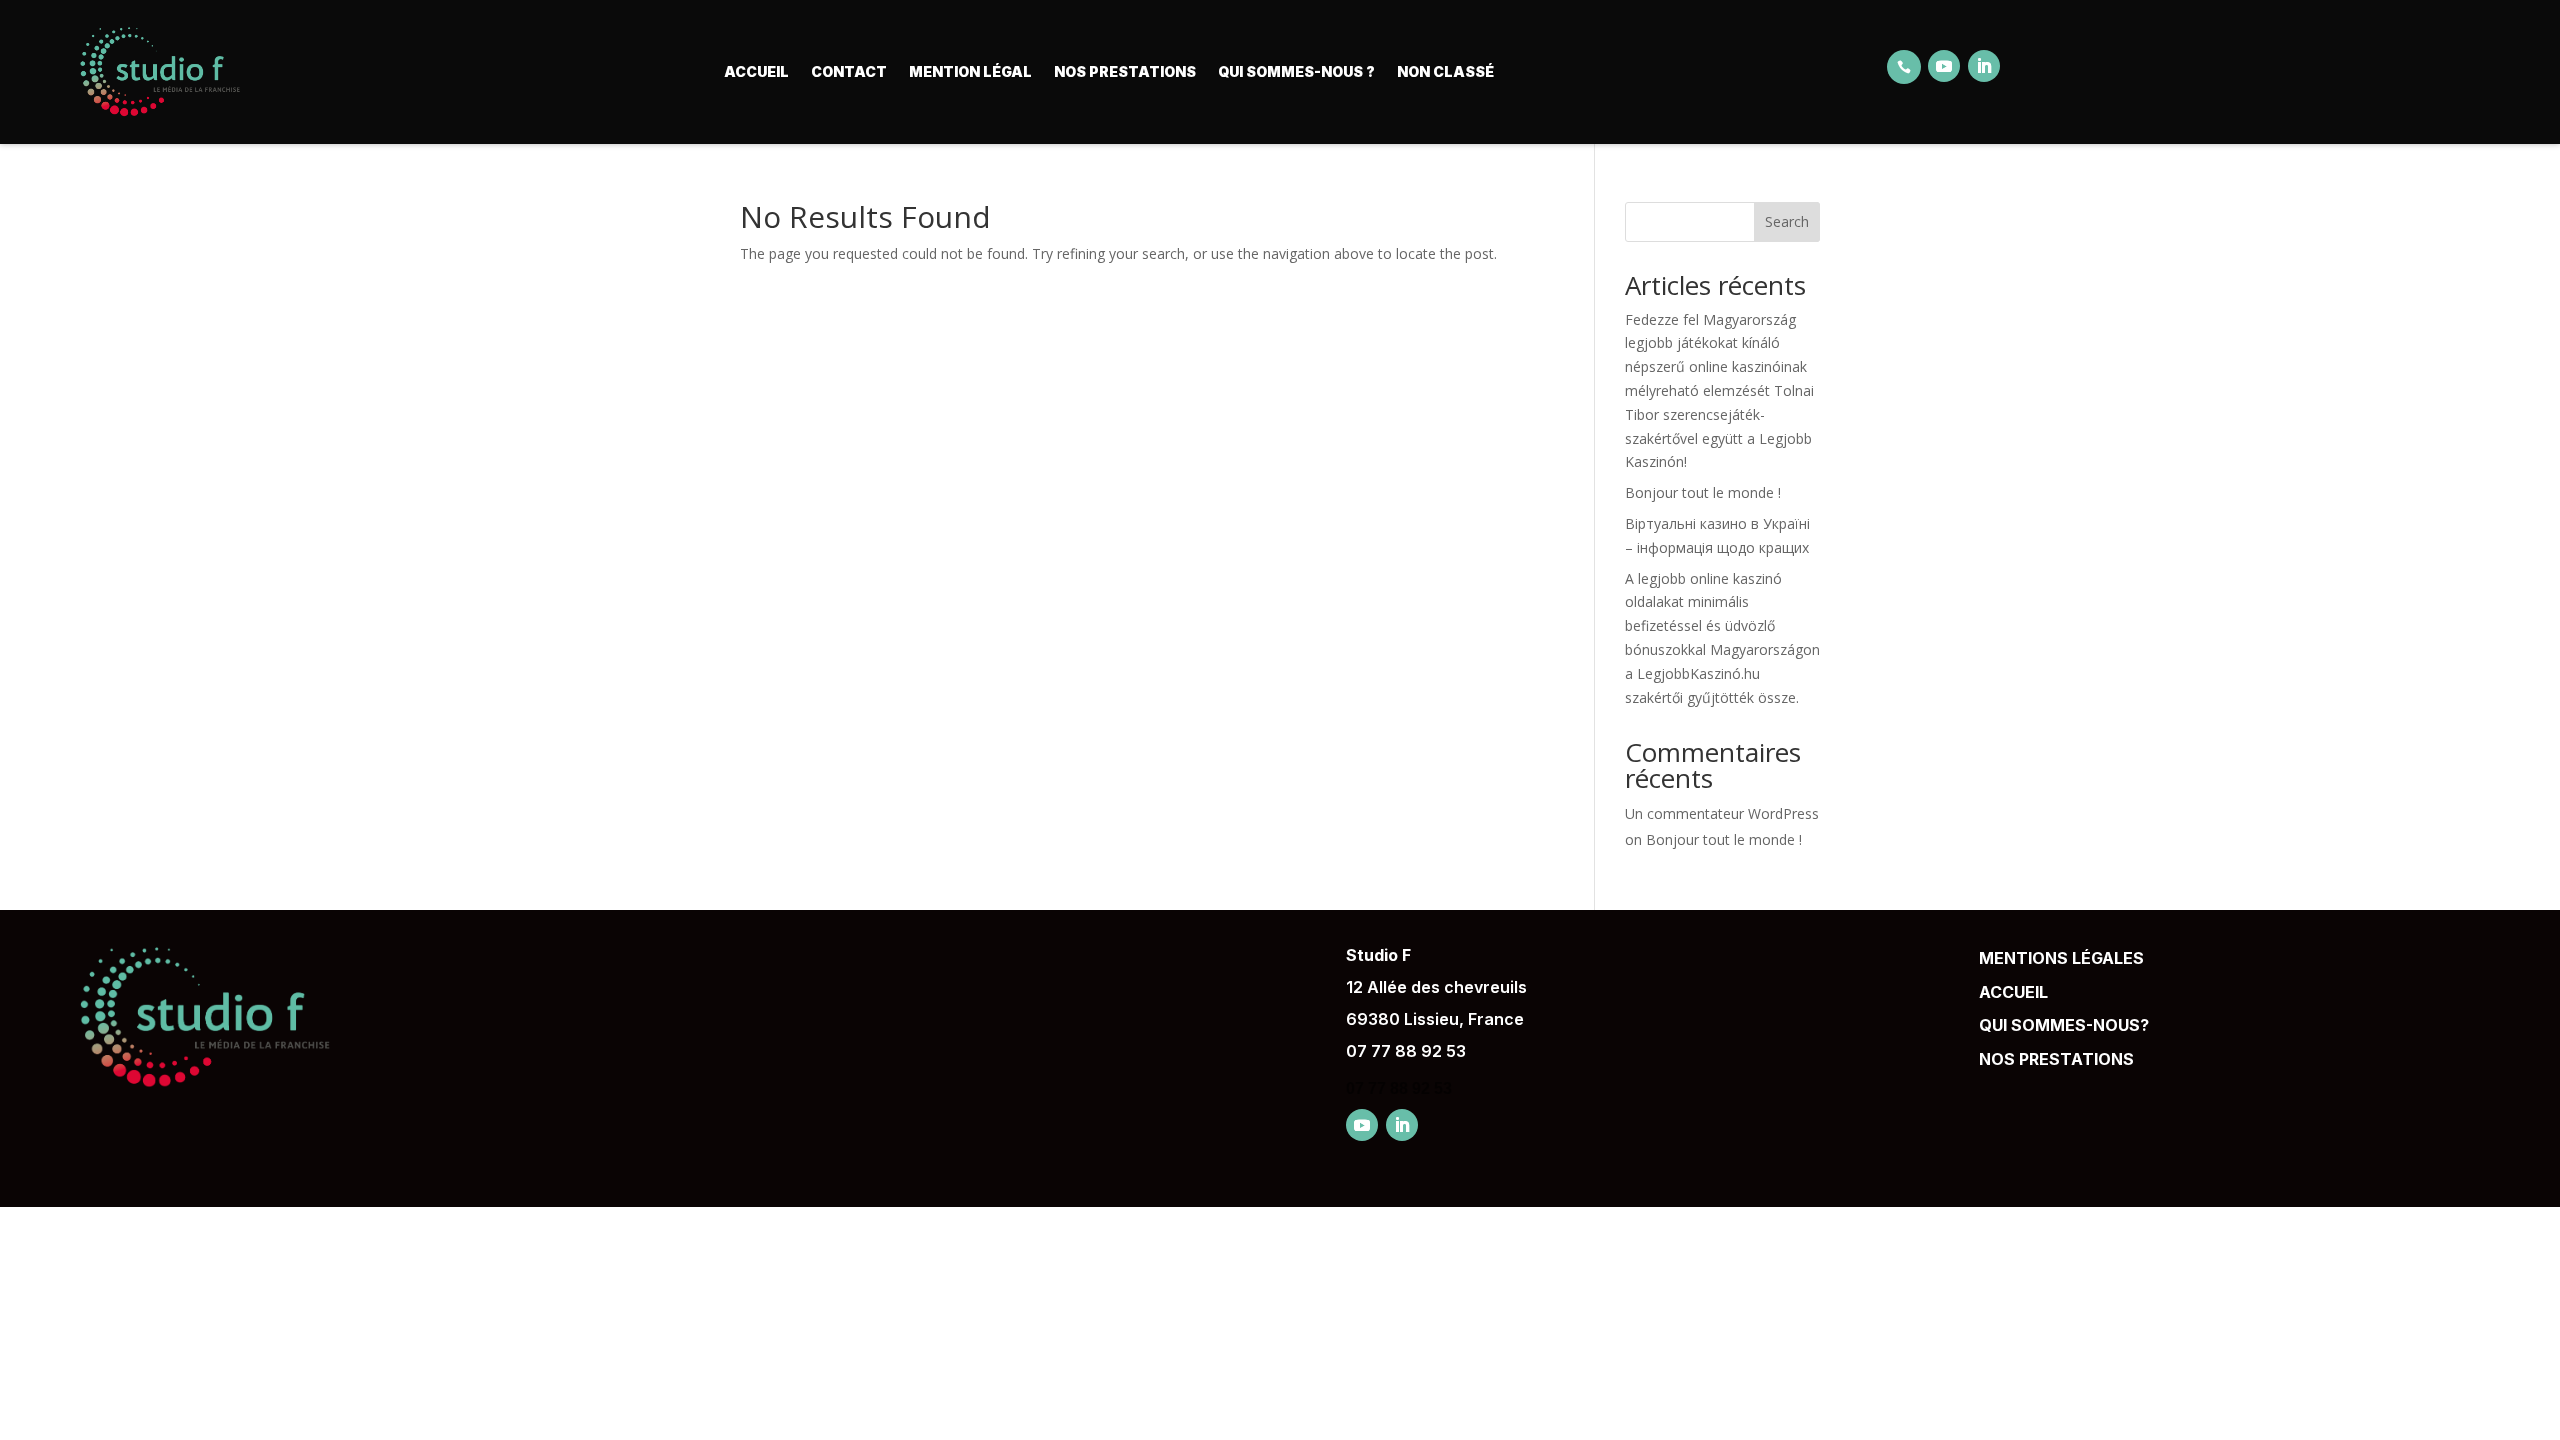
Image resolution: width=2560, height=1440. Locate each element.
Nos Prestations (1125, 71)
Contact (849, 71)
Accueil (756, 71)
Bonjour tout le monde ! (1703, 492)
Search (1787, 221)
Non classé (1445, 71)
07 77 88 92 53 (1406, 1051)
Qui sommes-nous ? (1296, 71)
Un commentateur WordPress (1722, 813)
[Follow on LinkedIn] (1984, 66)
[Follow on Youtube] (1944, 66)
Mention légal (970, 71)
